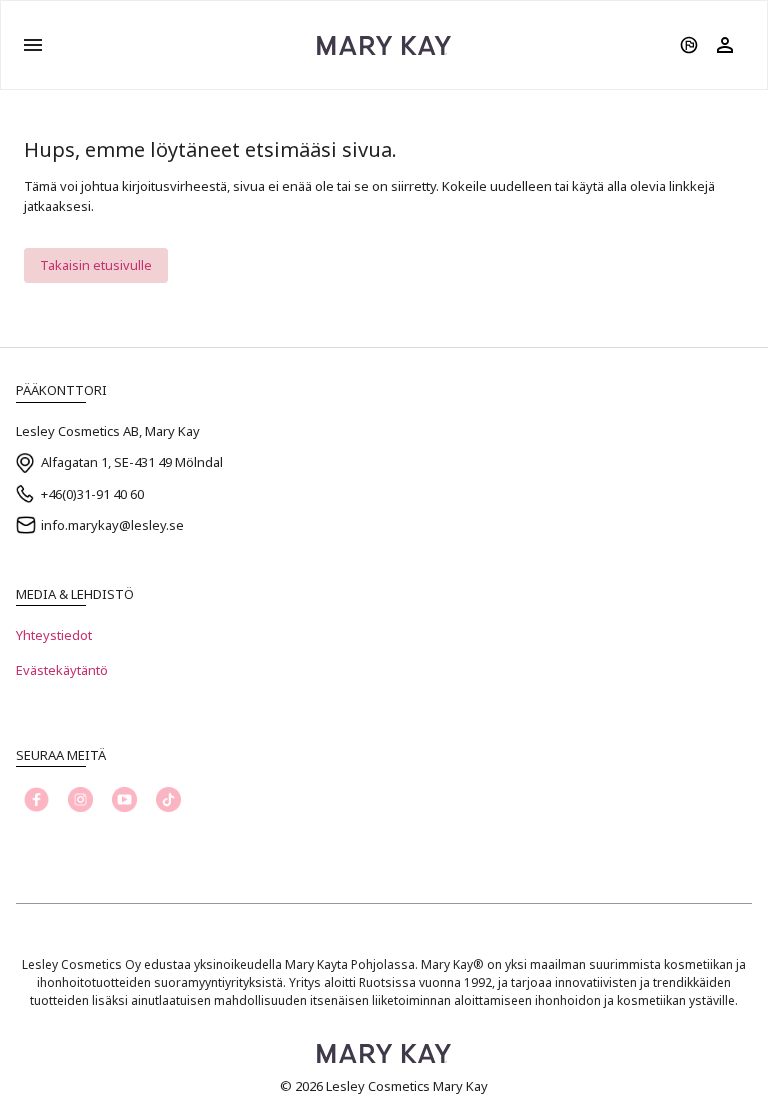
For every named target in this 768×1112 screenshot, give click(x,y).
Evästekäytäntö (62, 670)
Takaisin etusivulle (96, 265)
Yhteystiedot (54, 635)
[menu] (33, 45)
